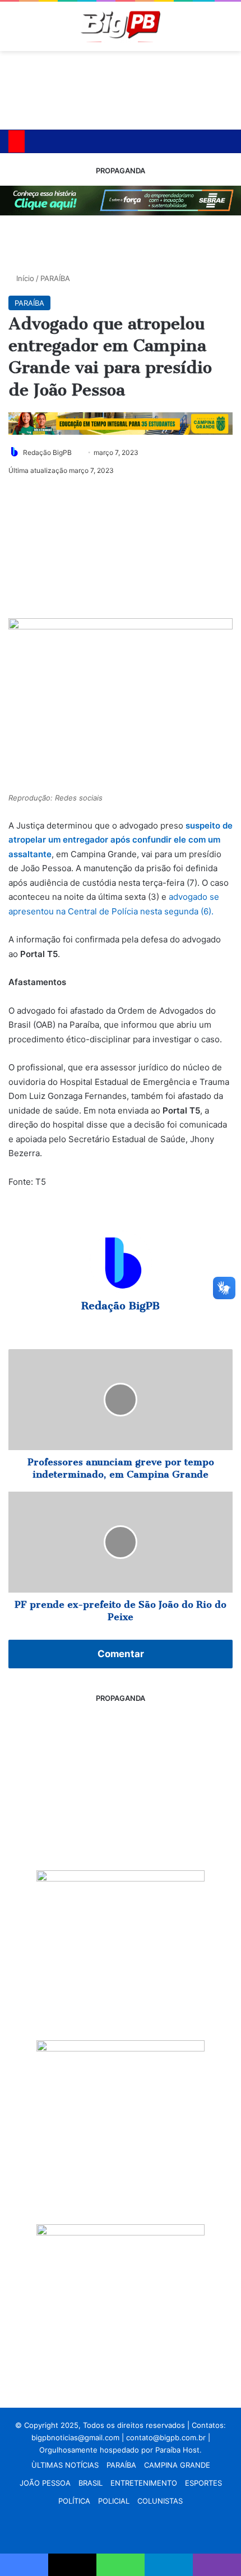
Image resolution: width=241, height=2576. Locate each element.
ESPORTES (203, 2483)
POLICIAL (114, 2501)
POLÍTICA (74, 2501)
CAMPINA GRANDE (177, 2465)
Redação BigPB (47, 452)
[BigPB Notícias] (121, 26)
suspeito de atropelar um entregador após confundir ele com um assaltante (121, 840)
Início (24, 278)
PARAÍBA (55, 278)
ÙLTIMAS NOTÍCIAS (65, 2465)
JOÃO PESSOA (45, 2483)
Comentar (121, 1654)
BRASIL (91, 2483)
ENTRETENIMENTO (144, 2483)
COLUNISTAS (160, 2501)
